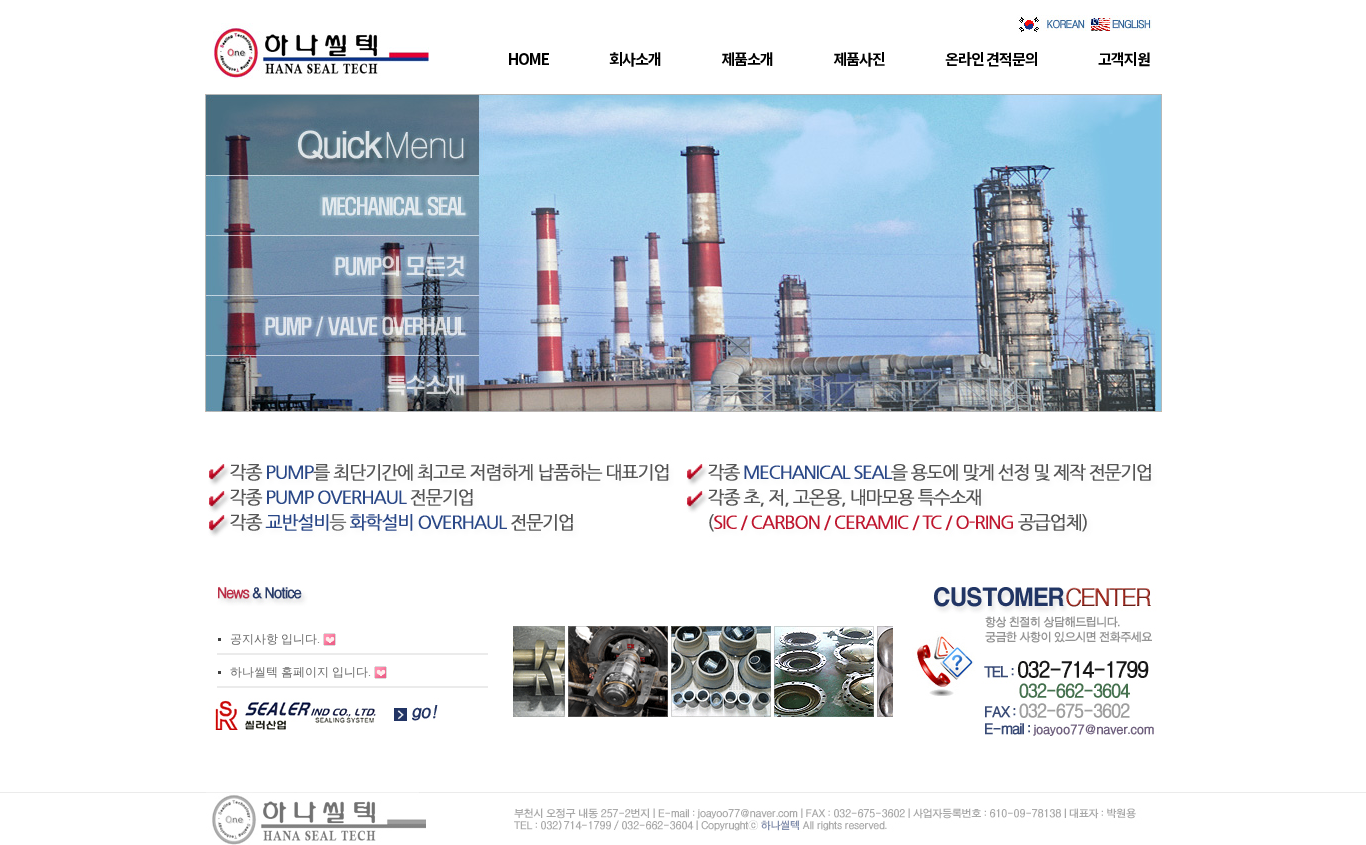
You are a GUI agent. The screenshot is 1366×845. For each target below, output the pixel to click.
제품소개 (747, 58)
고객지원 (1124, 58)
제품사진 (859, 58)
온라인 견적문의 (991, 58)
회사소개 (635, 58)
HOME (528, 58)
